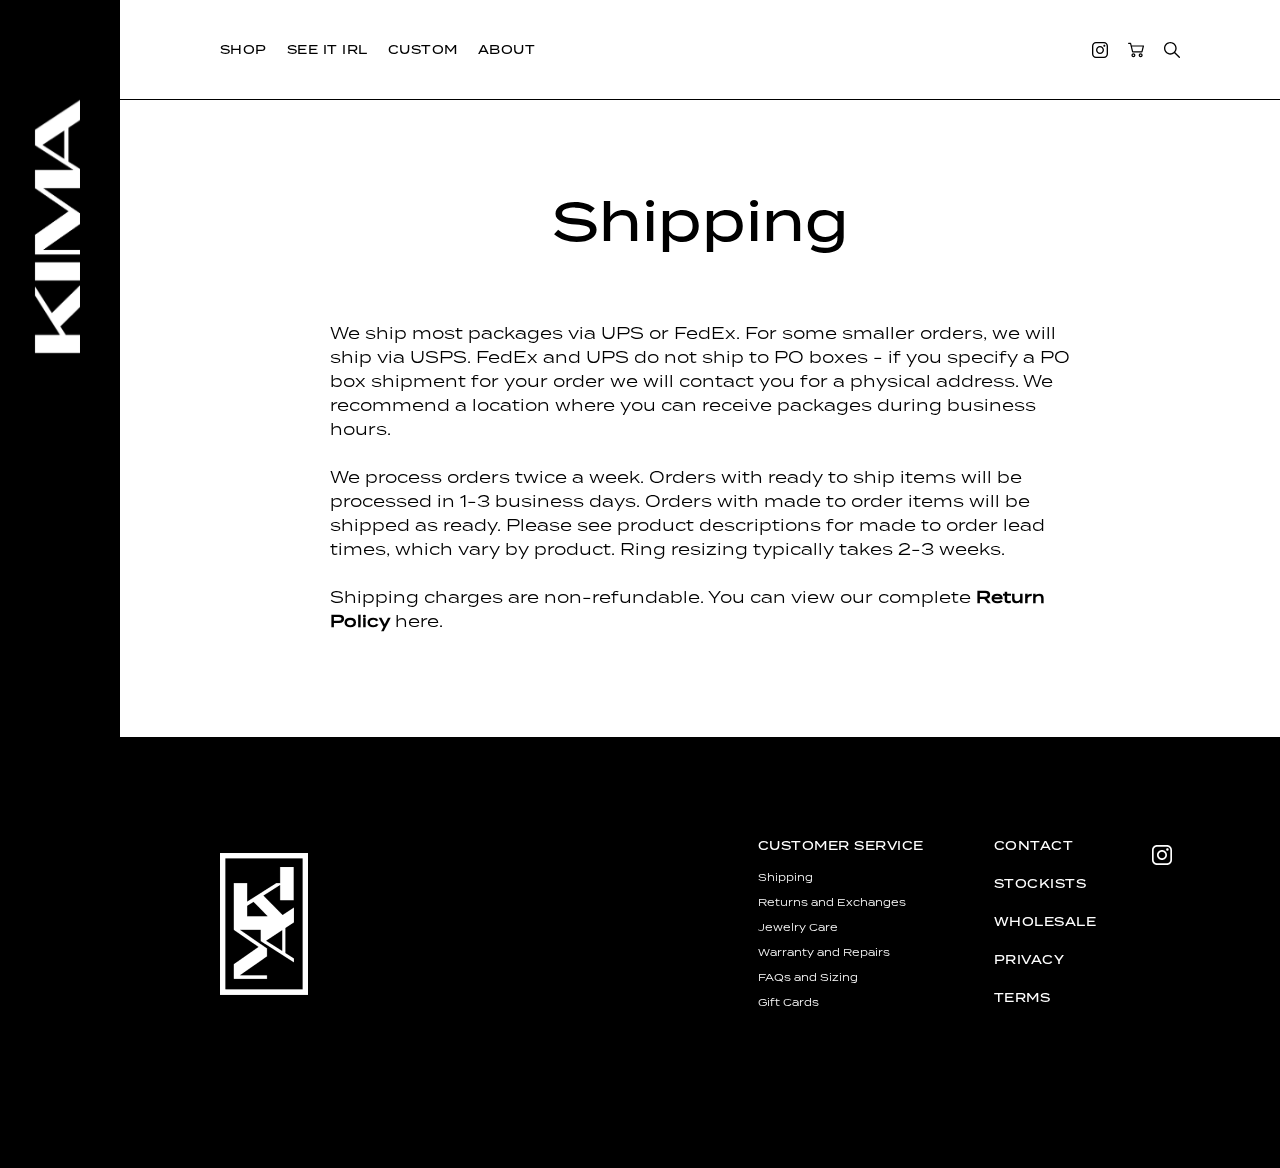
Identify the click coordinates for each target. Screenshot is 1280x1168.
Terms (1022, 997)
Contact (1033, 845)
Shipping (785, 877)
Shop (243, 49)
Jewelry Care (798, 927)
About (506, 49)
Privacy (1029, 959)
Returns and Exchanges (832, 902)
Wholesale (1045, 921)
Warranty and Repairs (824, 952)
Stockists (1040, 883)
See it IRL (327, 49)
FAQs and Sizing (808, 977)
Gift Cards (788, 1002)
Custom (423, 49)
